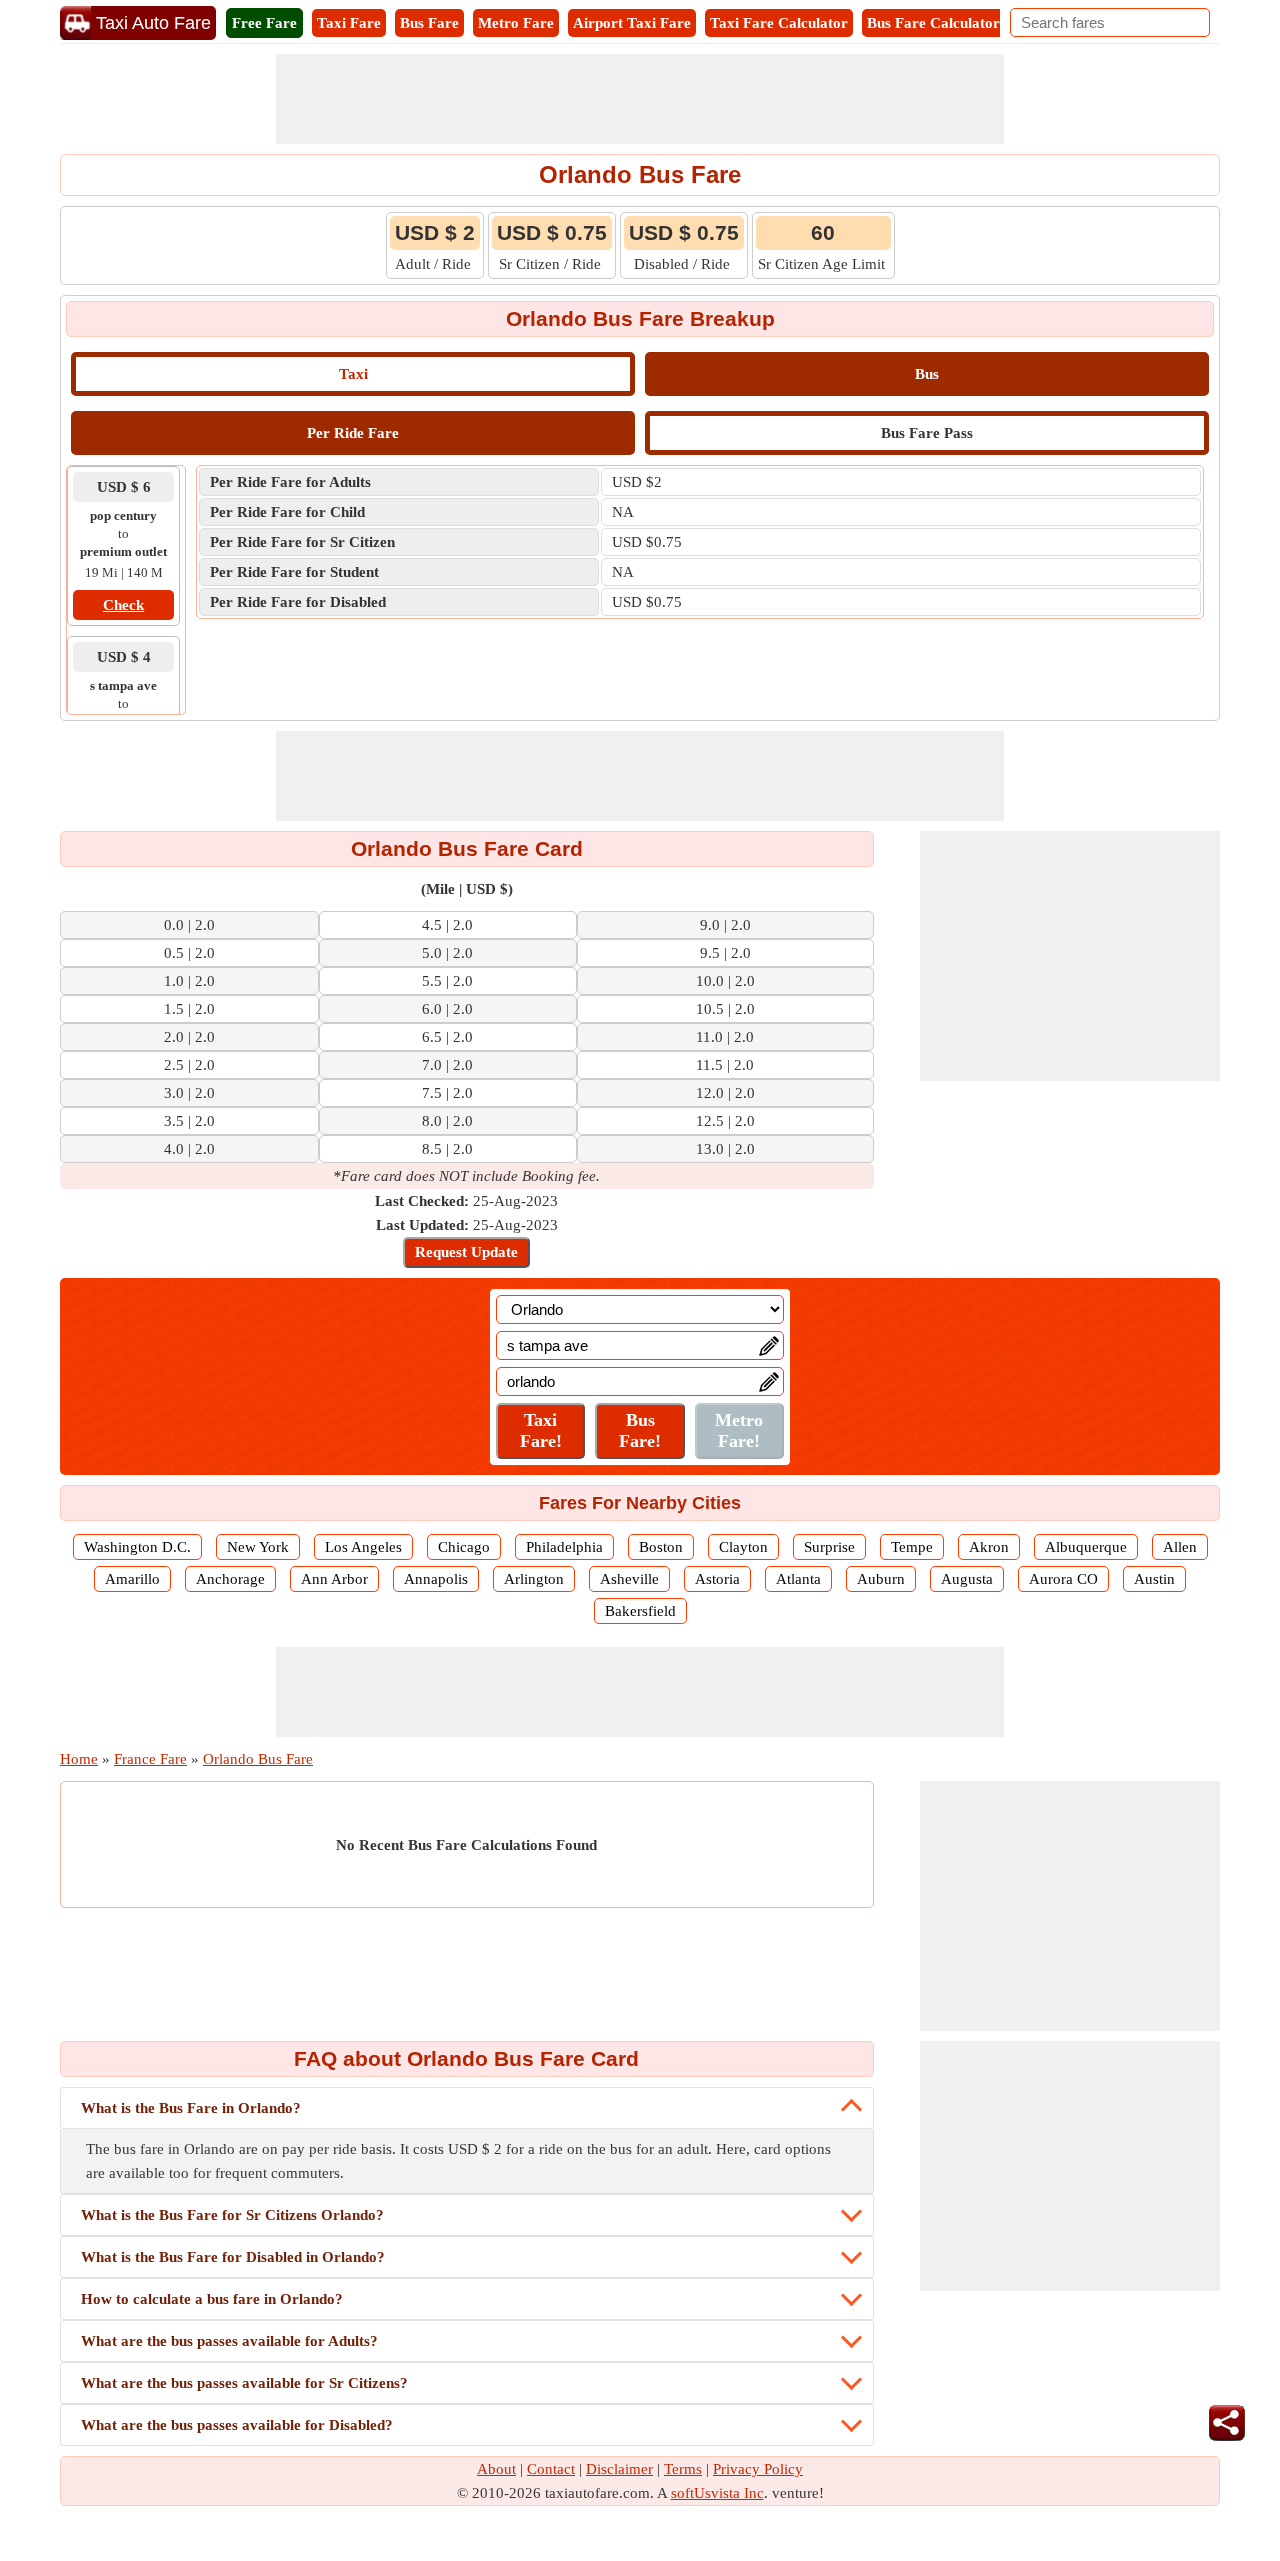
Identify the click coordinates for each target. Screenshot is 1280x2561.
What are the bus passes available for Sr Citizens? (244, 2383)
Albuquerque (1086, 1547)
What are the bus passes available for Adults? (229, 2341)
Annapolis (436, 1579)
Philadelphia (564, 1547)
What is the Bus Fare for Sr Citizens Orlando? (232, 2215)
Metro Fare (516, 23)
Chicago (464, 1547)
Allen (1180, 1547)
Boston (661, 1547)
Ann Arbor (334, 1579)
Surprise (829, 1547)
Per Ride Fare (353, 433)
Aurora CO (1063, 1579)
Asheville (629, 1579)
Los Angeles (363, 1547)
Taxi (353, 374)
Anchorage (230, 1579)
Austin (1154, 1579)
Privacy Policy (758, 2469)
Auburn (881, 1579)
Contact (551, 2469)
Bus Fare (429, 23)
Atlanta (798, 1579)
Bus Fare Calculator (933, 23)
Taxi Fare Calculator (779, 23)
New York (258, 1547)
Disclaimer (619, 2469)
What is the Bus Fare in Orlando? (191, 2108)
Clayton (743, 1547)
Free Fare (264, 23)
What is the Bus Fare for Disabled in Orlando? (233, 2257)
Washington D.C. (137, 1547)
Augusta (967, 1579)
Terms (683, 2469)
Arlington (534, 1579)
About (496, 2469)
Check (123, 605)
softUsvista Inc (717, 2493)
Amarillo (132, 1579)
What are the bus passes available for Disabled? (237, 2425)
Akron (989, 1547)
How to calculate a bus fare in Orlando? (212, 2299)
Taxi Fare (349, 23)
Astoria (717, 1579)
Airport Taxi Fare (632, 23)
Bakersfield (640, 1611)
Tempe (912, 1547)
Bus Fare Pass (927, 433)
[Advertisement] (640, 99)
